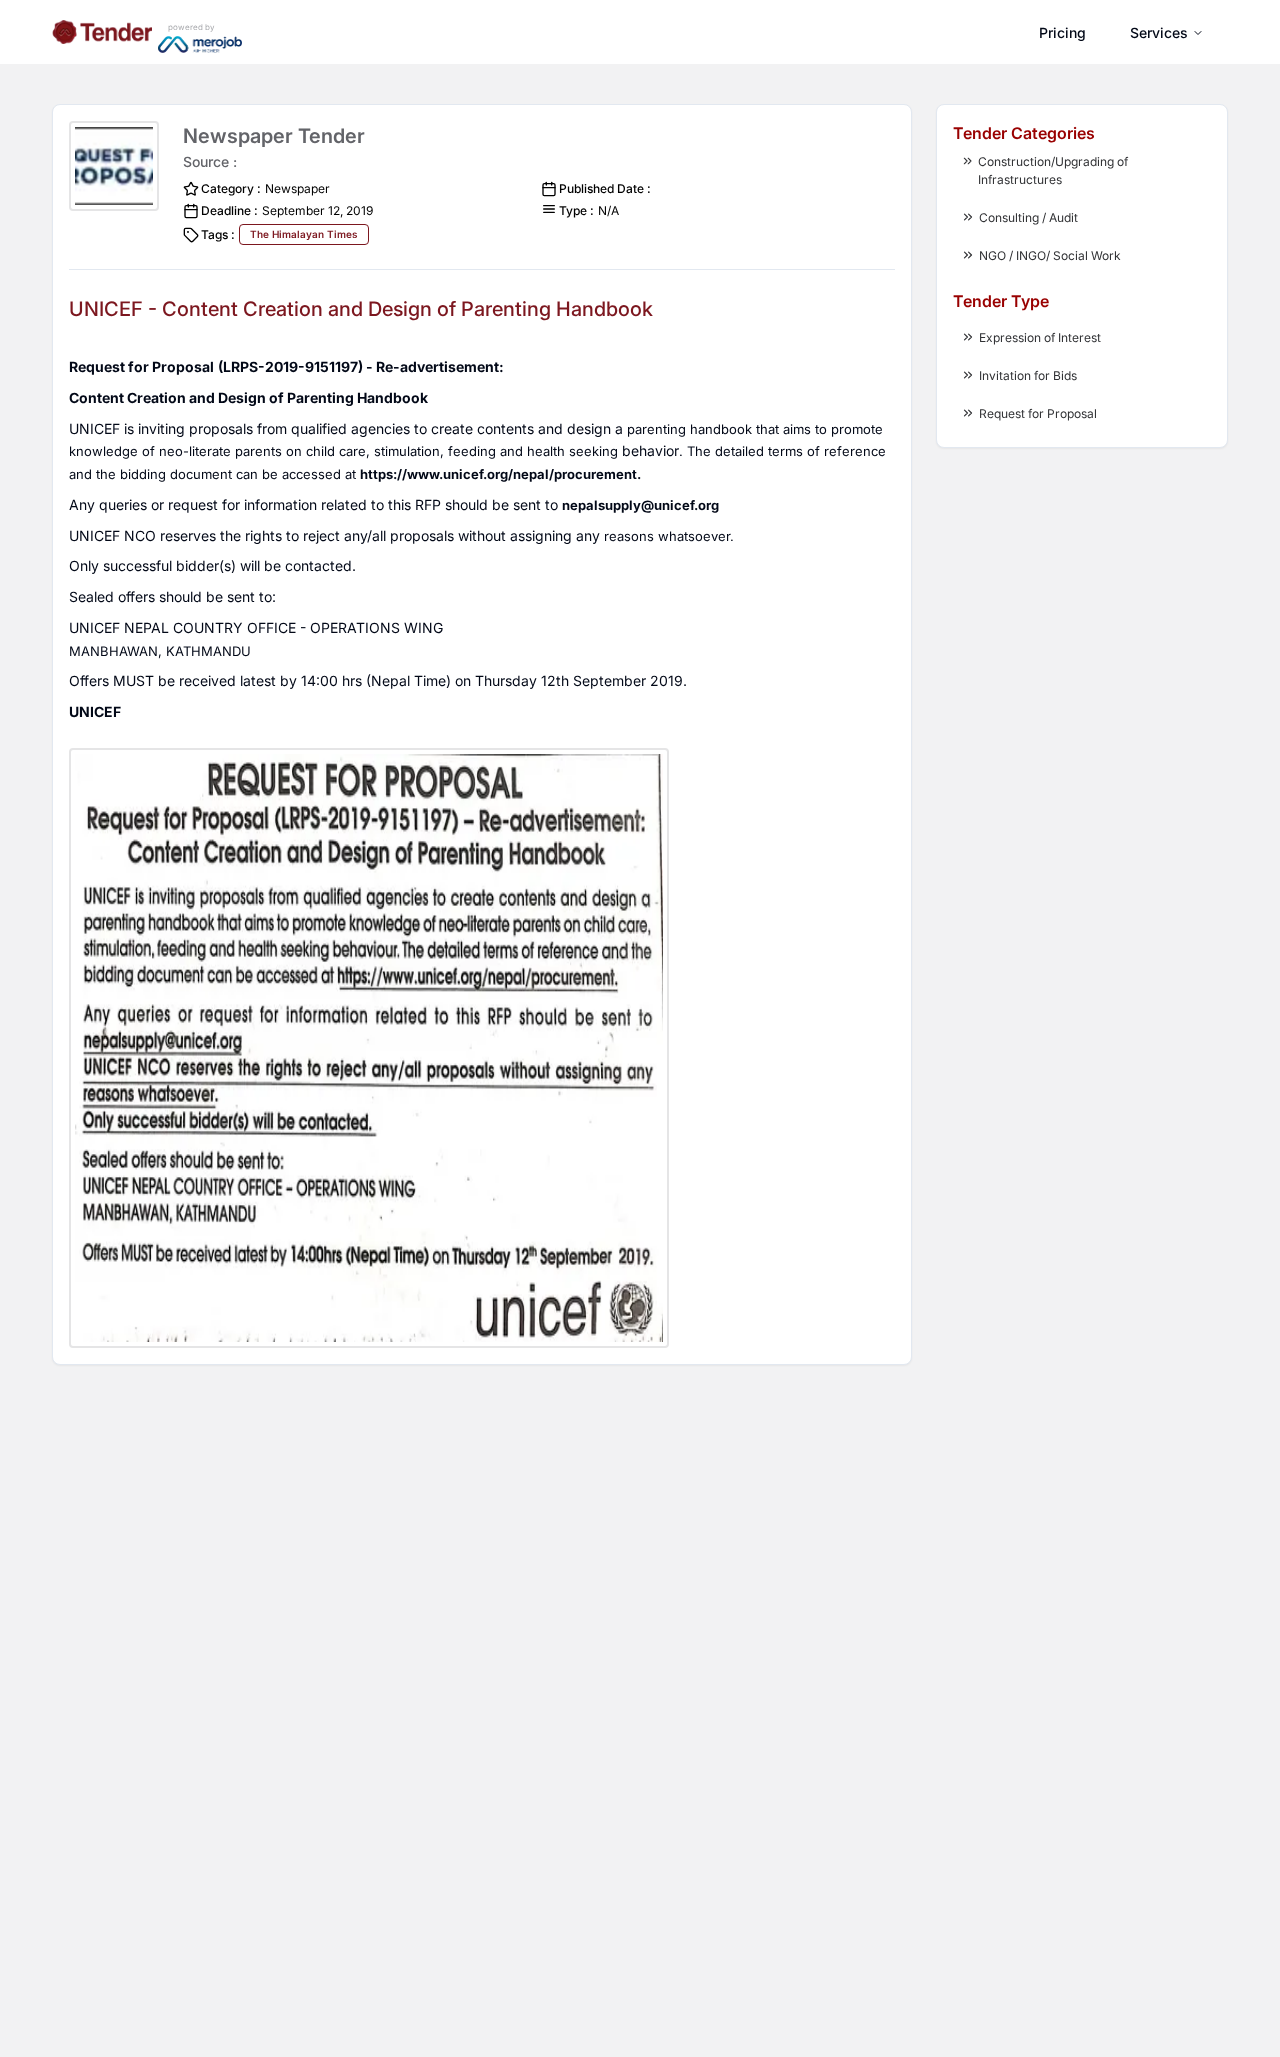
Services (1159, 32)
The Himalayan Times (304, 234)
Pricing (1062, 32)
